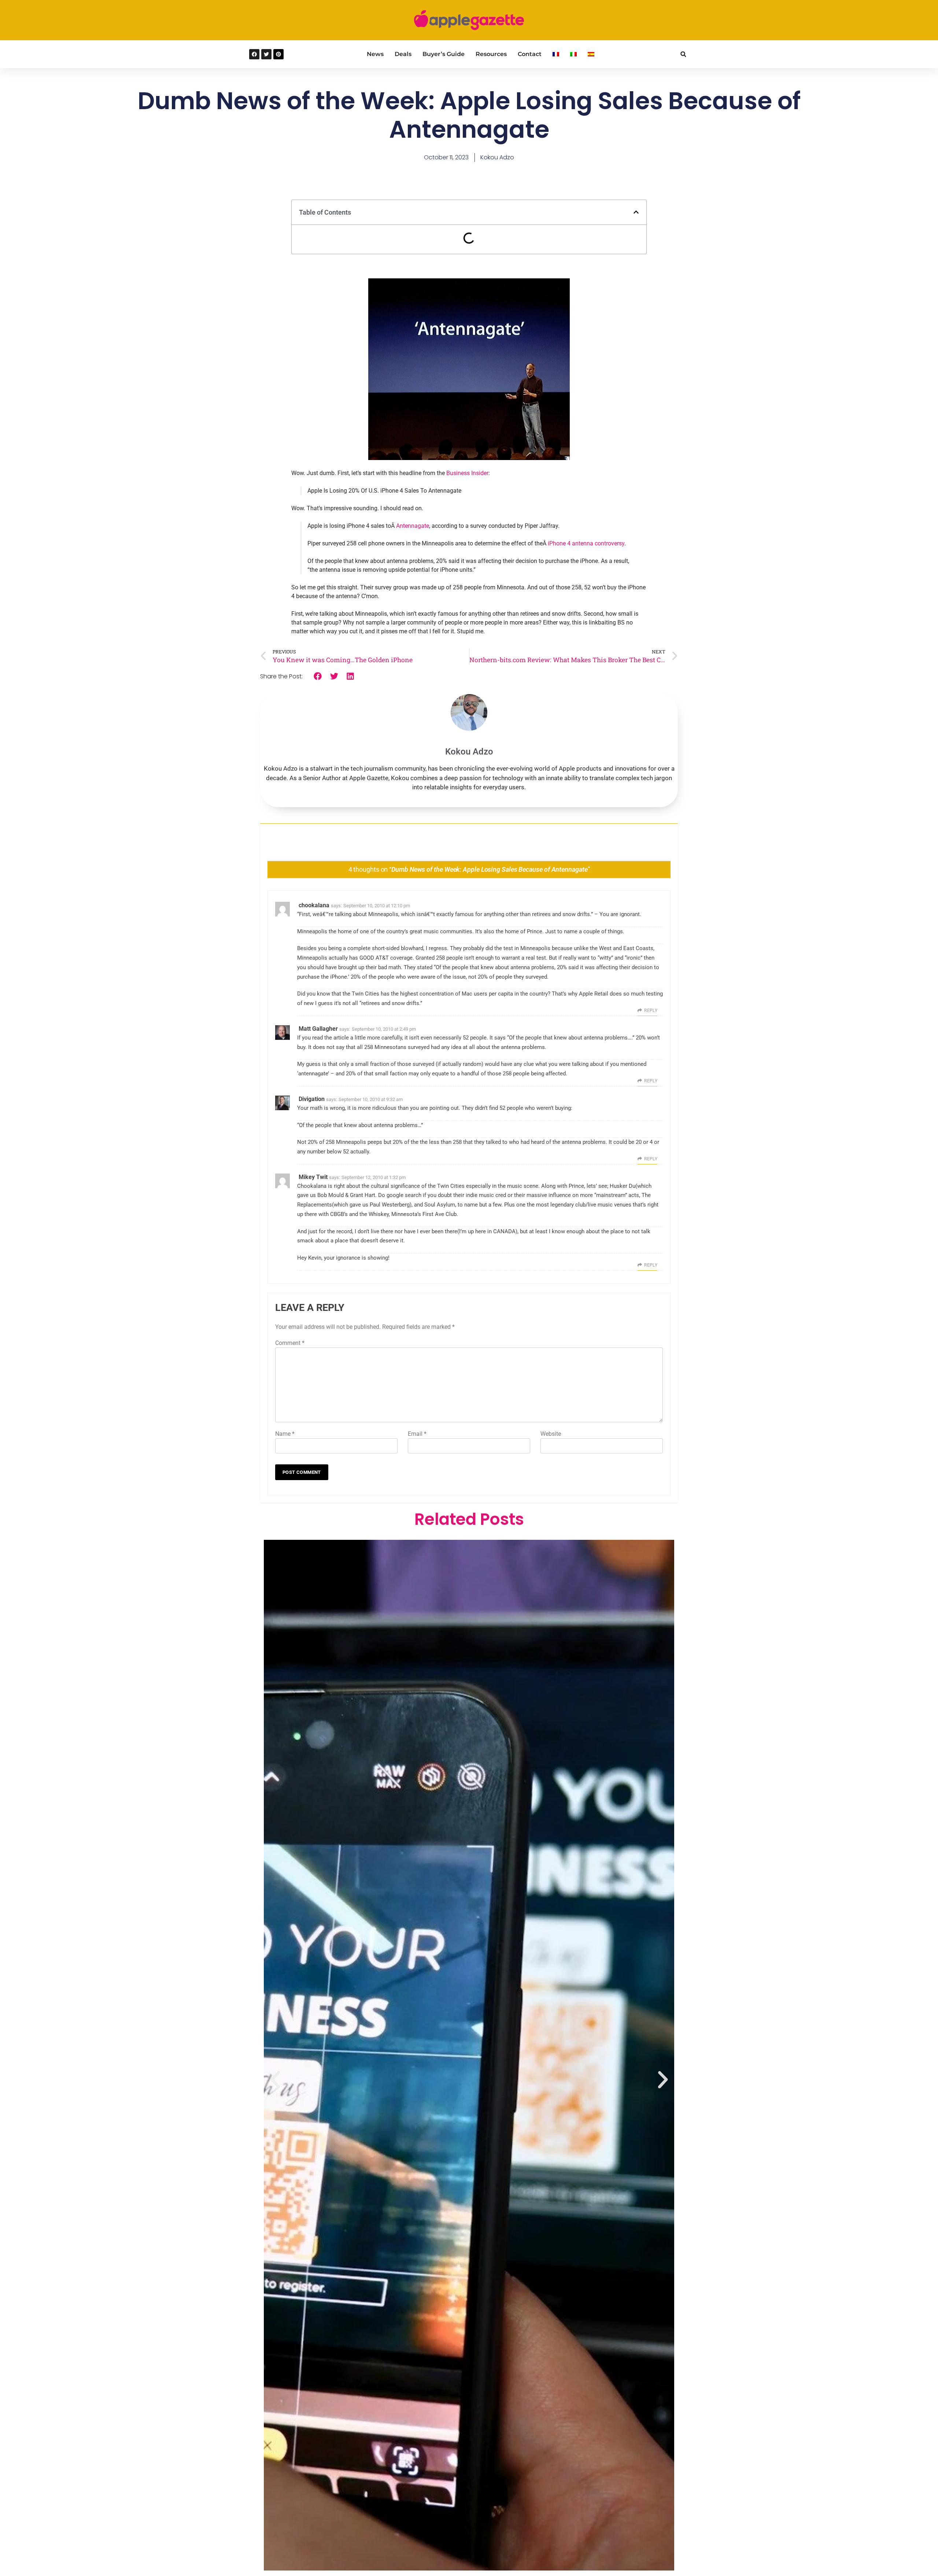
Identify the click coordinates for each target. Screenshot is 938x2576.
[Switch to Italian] (573, 54)
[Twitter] (266, 54)
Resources (491, 54)
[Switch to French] (556, 54)
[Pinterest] (278, 54)
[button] (683, 54)
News (375, 54)
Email (417, 1434)
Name (285, 1434)
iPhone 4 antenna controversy (586, 543)
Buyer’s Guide (444, 54)
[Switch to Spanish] (591, 54)
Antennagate (413, 526)
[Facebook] (254, 54)
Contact (530, 54)
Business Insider (467, 473)
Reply (651, 1011)
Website (551, 1434)
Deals (403, 54)
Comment (290, 1343)
